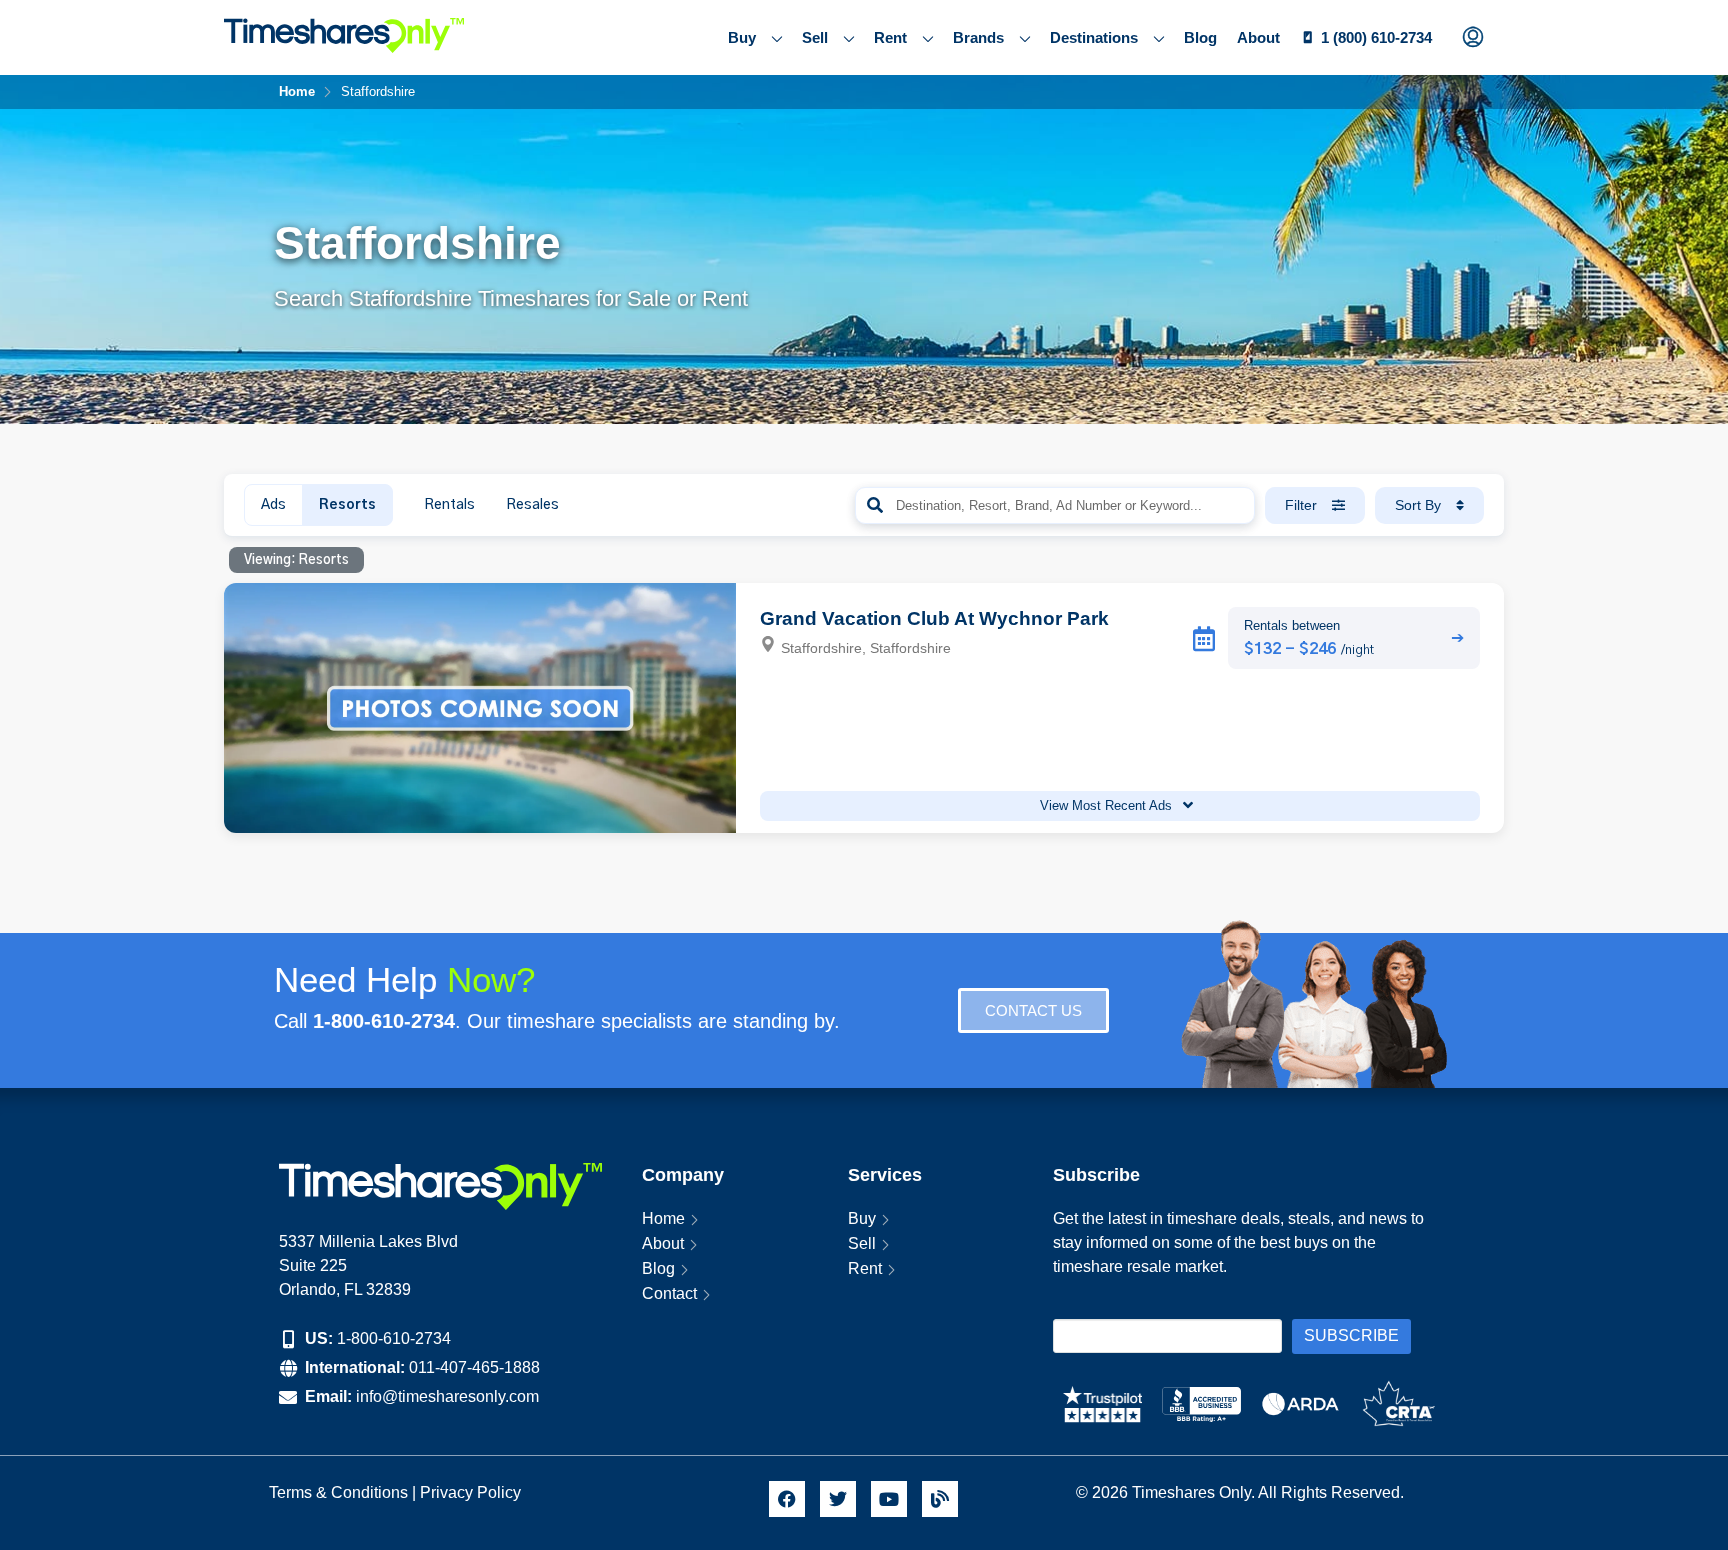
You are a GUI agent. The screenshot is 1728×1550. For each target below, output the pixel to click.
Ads (273, 505)
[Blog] (940, 1499)
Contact (669, 1293)
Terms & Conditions (338, 1492)
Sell (815, 37)
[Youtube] (889, 1499)
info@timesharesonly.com (447, 1396)
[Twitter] (838, 1499)
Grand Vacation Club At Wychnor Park (934, 618)
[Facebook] (787, 1499)
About (1258, 37)
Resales (532, 505)
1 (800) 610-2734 (1376, 37)
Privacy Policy (472, 1492)
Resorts (347, 505)
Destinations (1094, 37)
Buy (742, 37)
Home (663, 1218)
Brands (978, 37)
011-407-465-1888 (474, 1367)
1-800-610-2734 (394, 1338)
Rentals (449, 505)
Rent (890, 37)
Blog (1200, 37)
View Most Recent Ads (1108, 805)
